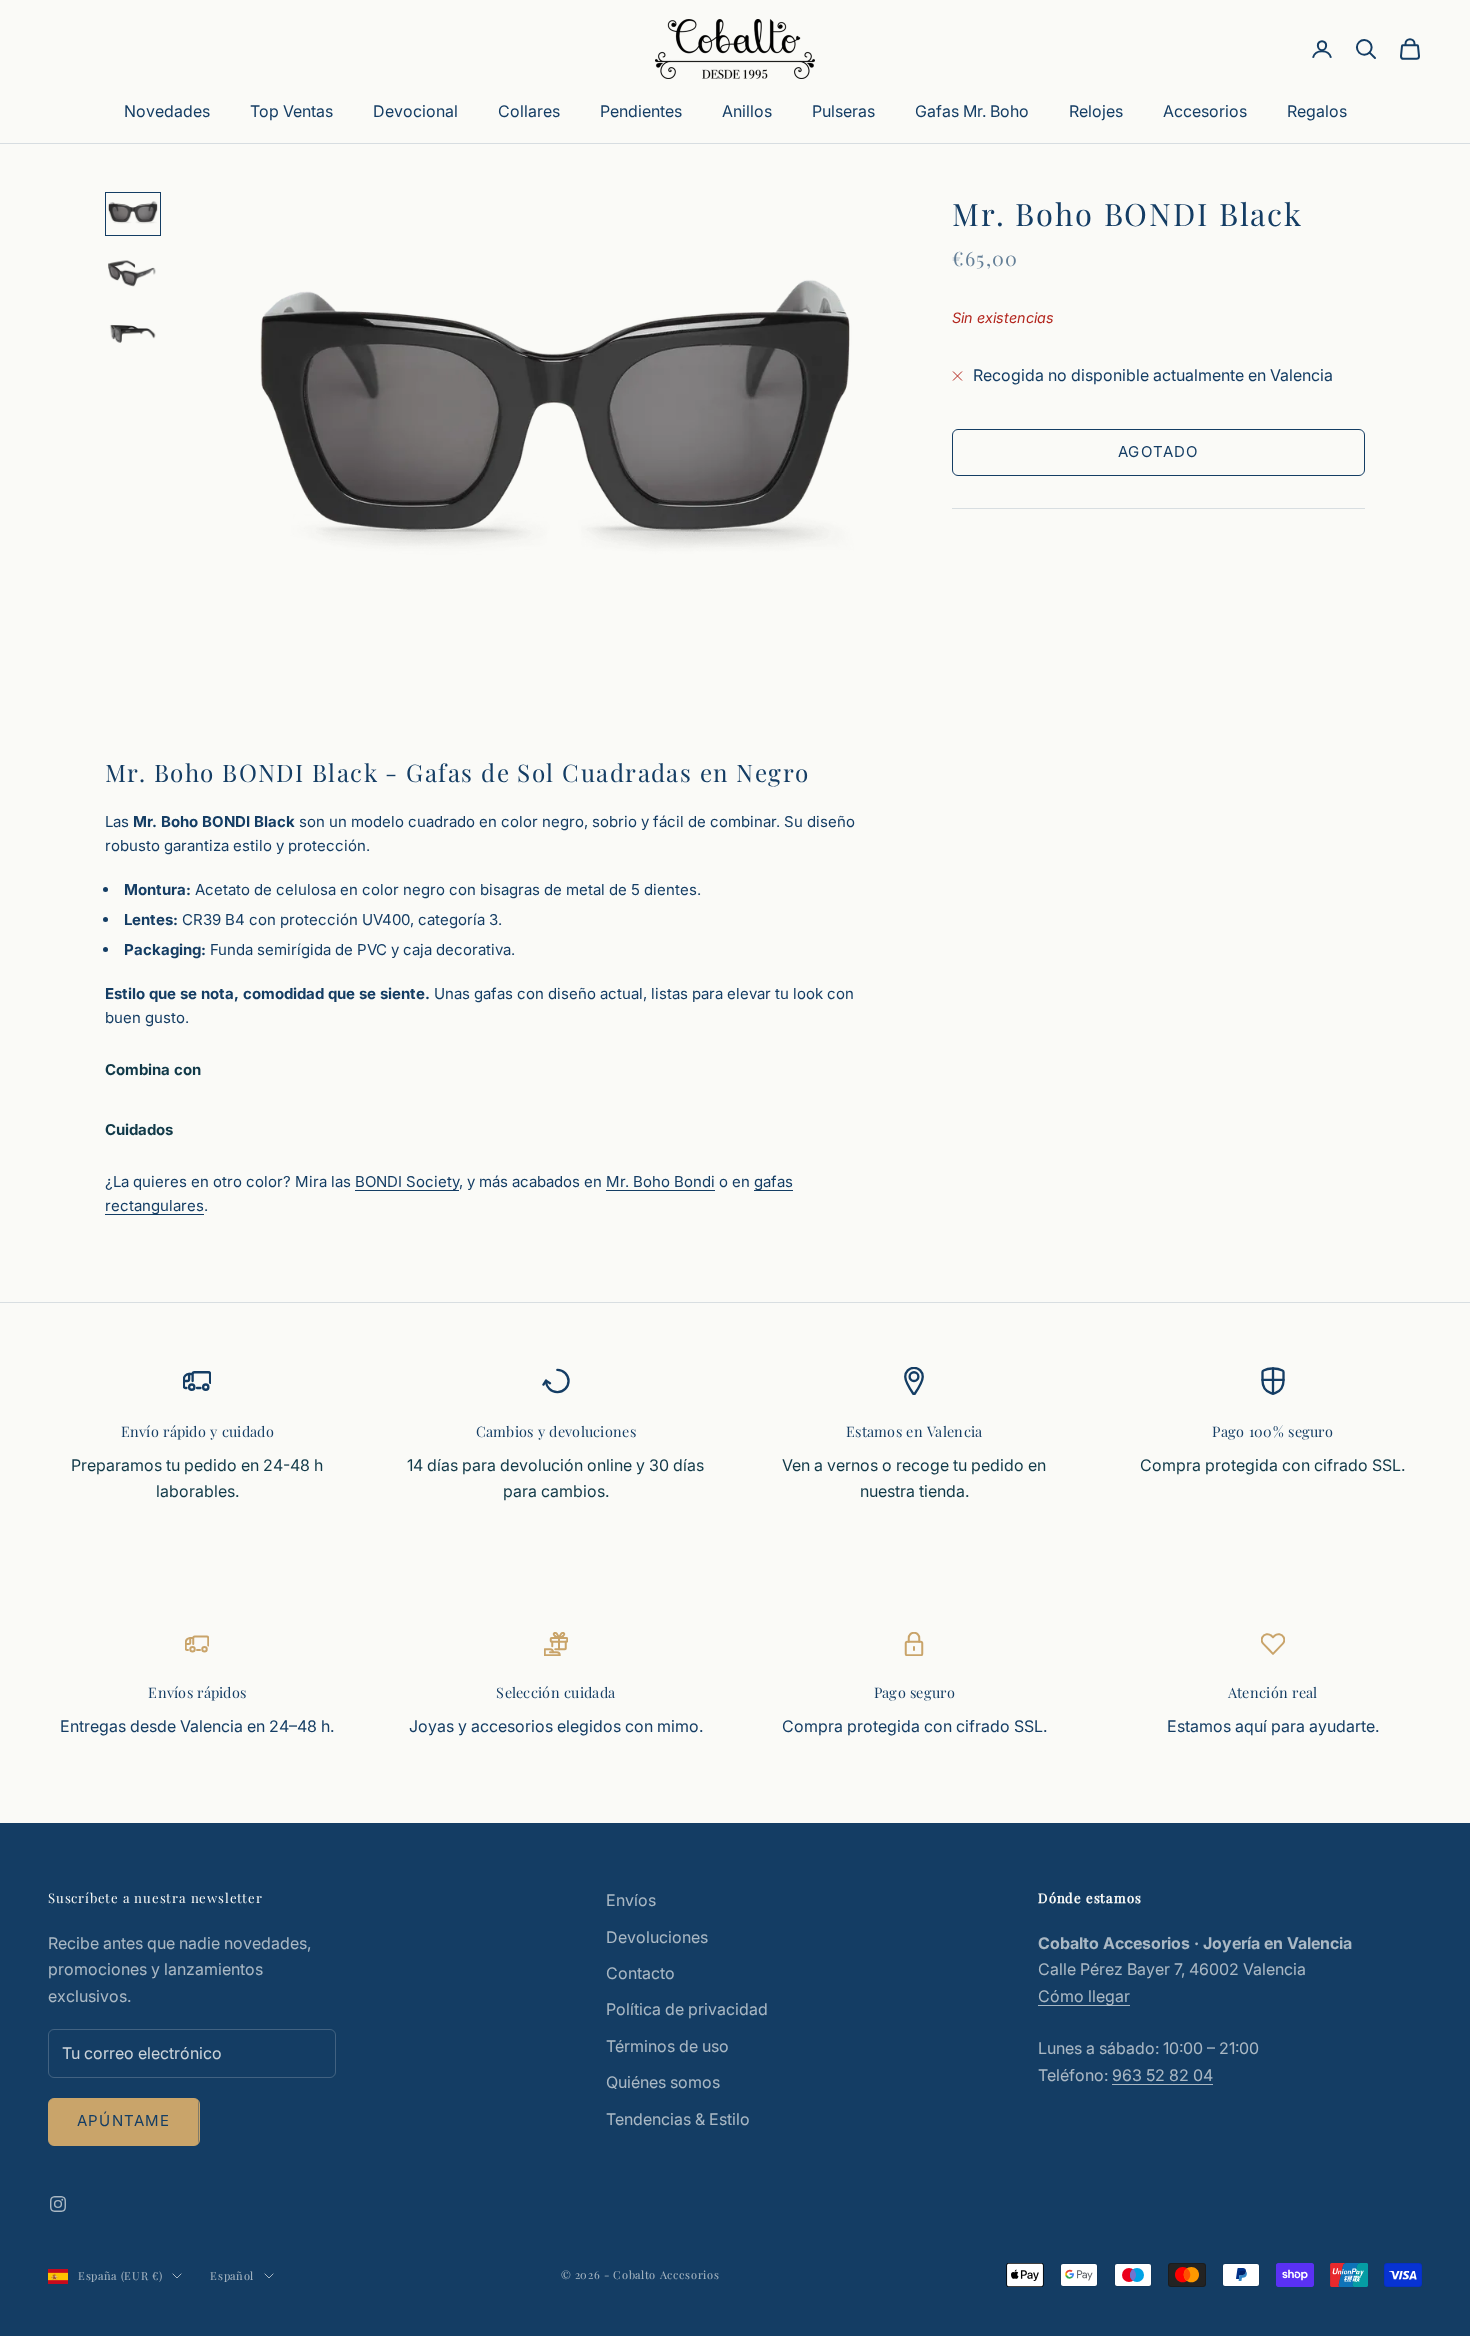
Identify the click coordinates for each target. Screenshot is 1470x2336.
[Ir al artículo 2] (133, 274)
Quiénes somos (663, 2082)
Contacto (640, 1973)
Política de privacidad (687, 2009)
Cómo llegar (1084, 1996)
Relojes (1096, 111)
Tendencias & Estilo (678, 2119)
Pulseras (843, 111)
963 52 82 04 (1162, 2075)
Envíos (631, 1900)
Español (232, 2275)
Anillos (747, 111)
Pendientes (641, 111)
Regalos (1317, 111)
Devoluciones (657, 1937)
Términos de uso (667, 2046)
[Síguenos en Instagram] (58, 2204)
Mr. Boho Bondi (660, 1181)
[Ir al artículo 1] (133, 214)
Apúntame (124, 2120)
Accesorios (1205, 111)
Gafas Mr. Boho (972, 111)
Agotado (1158, 451)
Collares (529, 111)
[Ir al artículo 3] (133, 334)
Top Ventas (291, 111)
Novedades (167, 111)
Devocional (415, 111)
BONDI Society (407, 1181)
